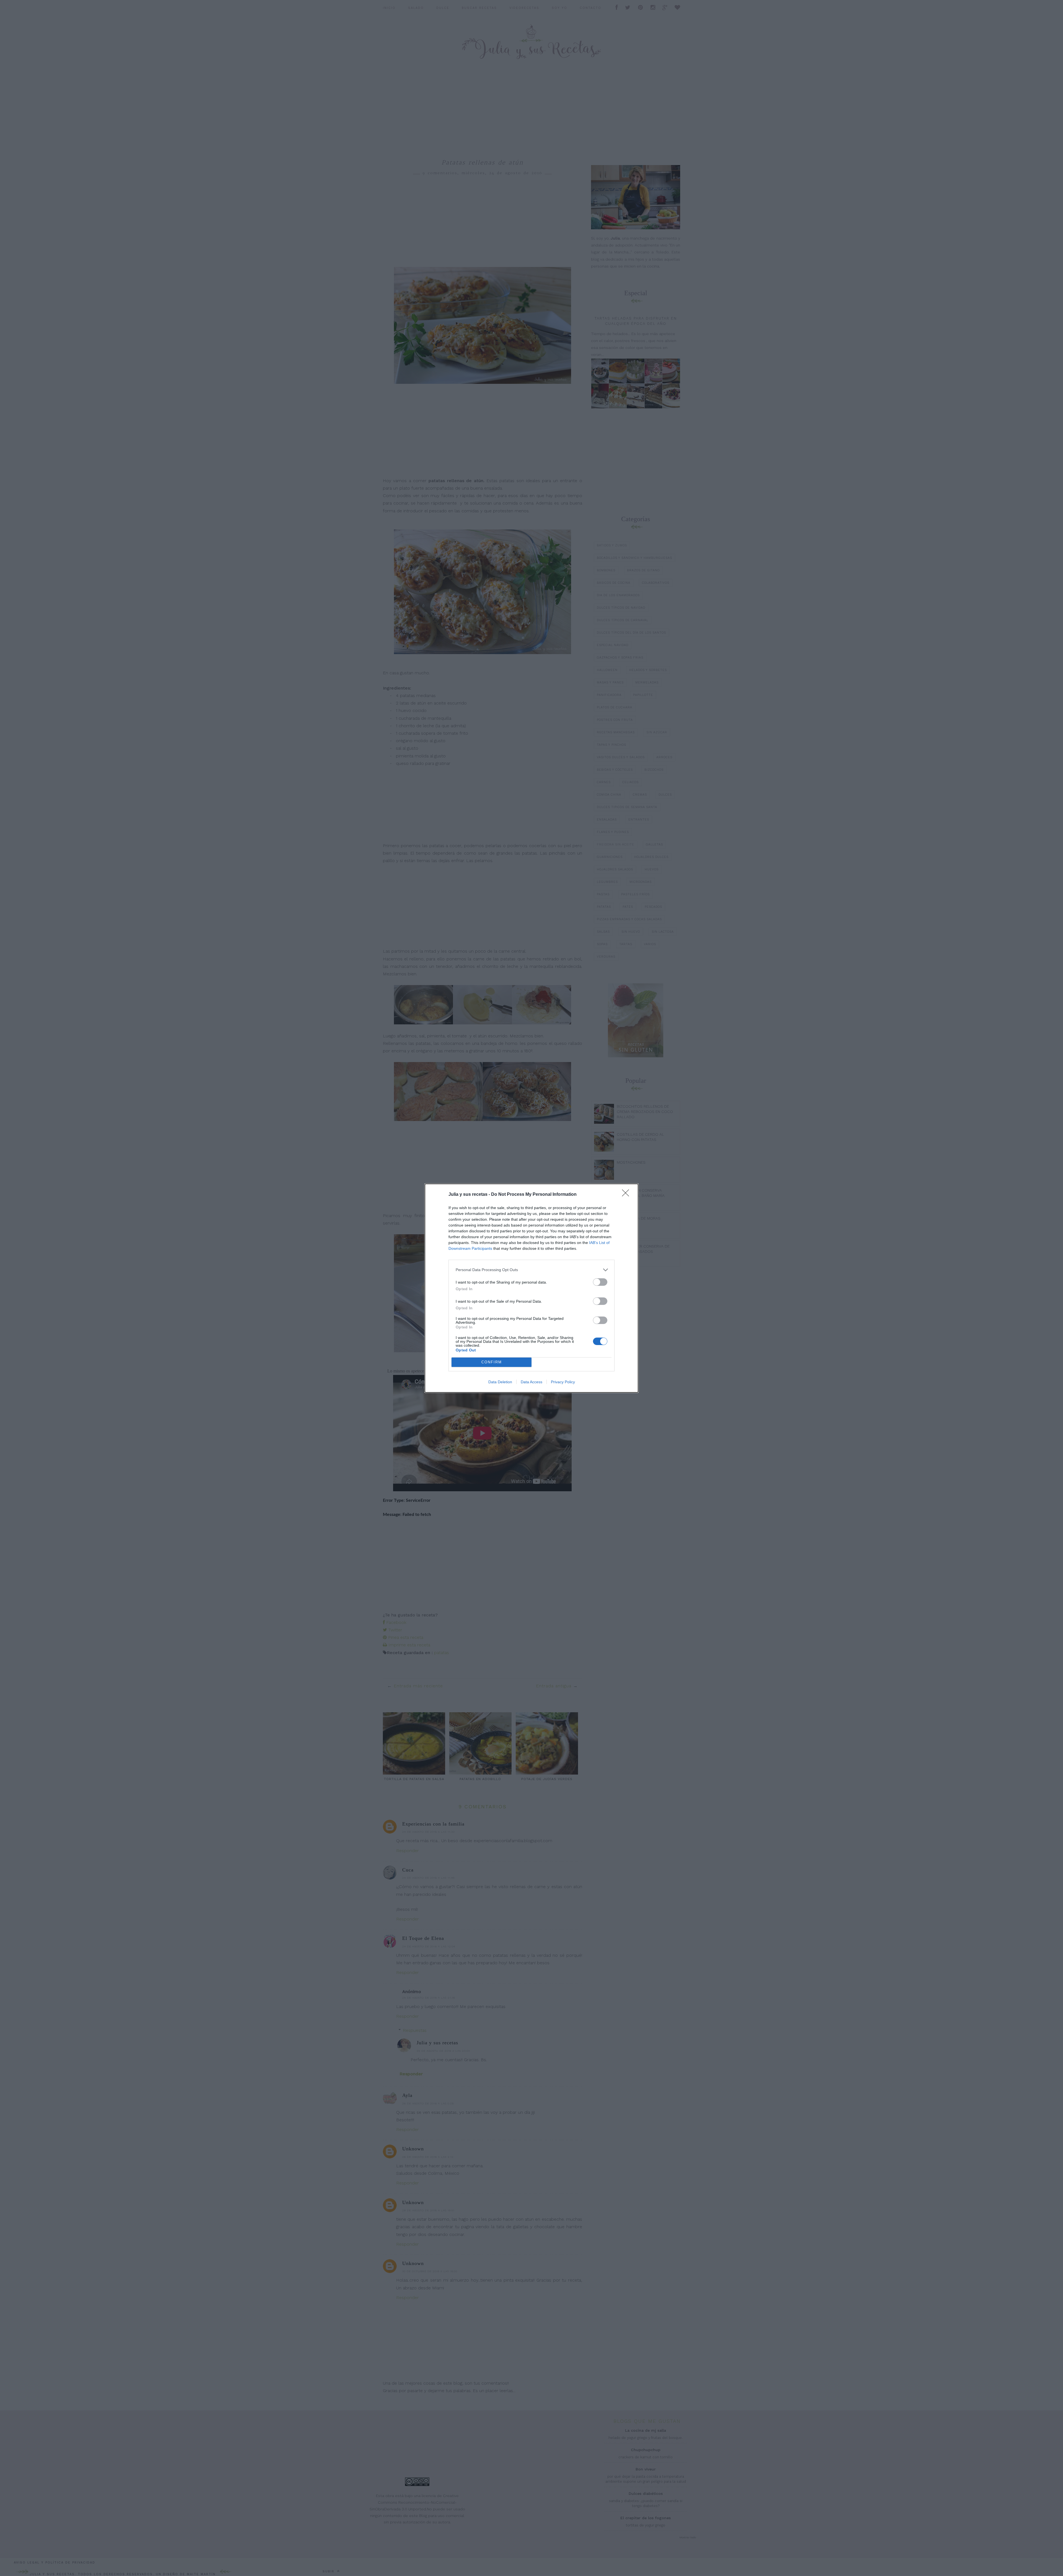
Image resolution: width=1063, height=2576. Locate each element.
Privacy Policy (563, 1382)
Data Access (531, 1382)
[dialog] (531, 1288)
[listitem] (531, 1270)
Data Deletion (500, 1382)
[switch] (600, 1282)
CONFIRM (492, 1362)
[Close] (627, 1195)
